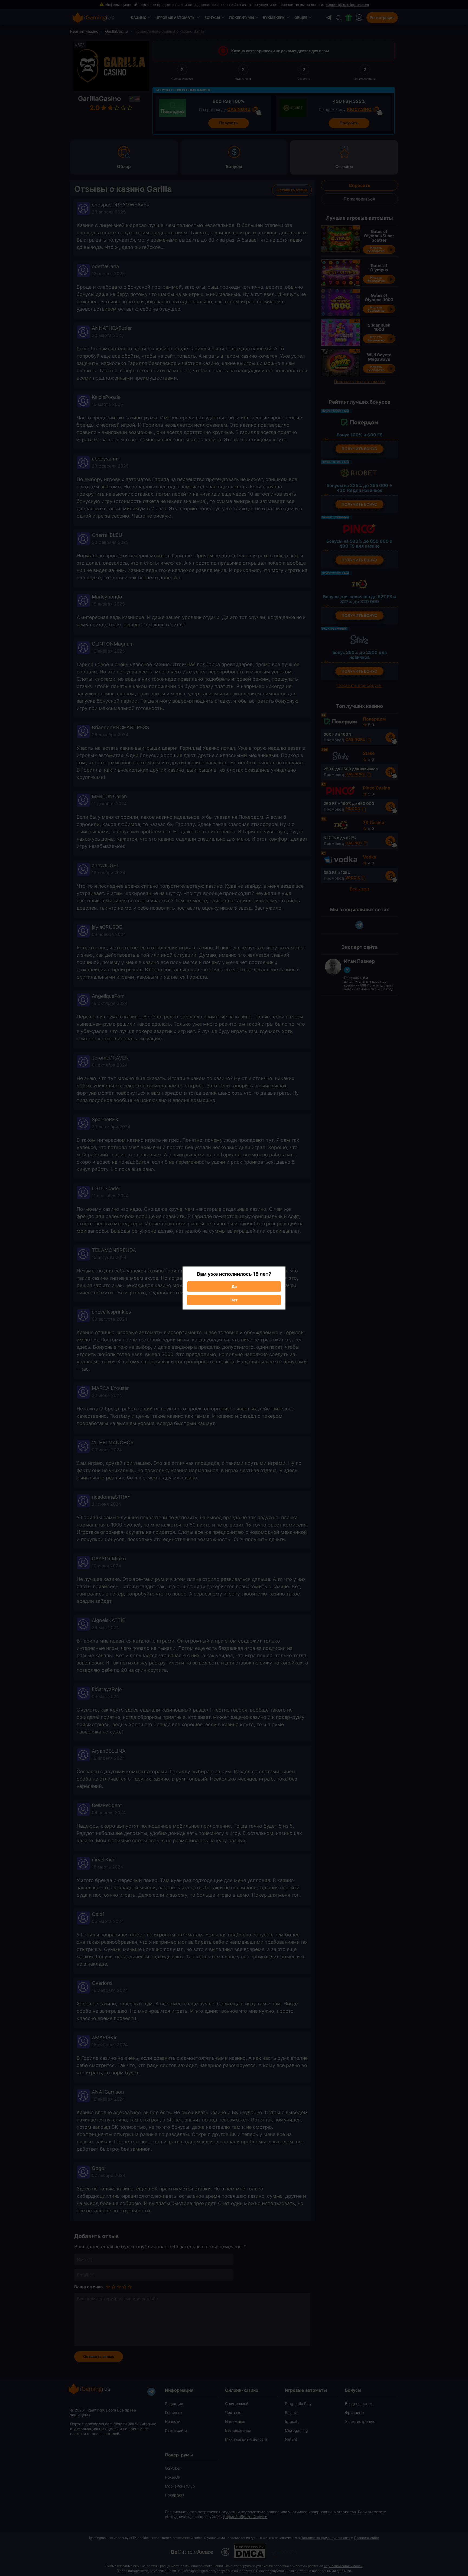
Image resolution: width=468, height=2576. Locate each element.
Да (234, 1286)
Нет (234, 1300)
